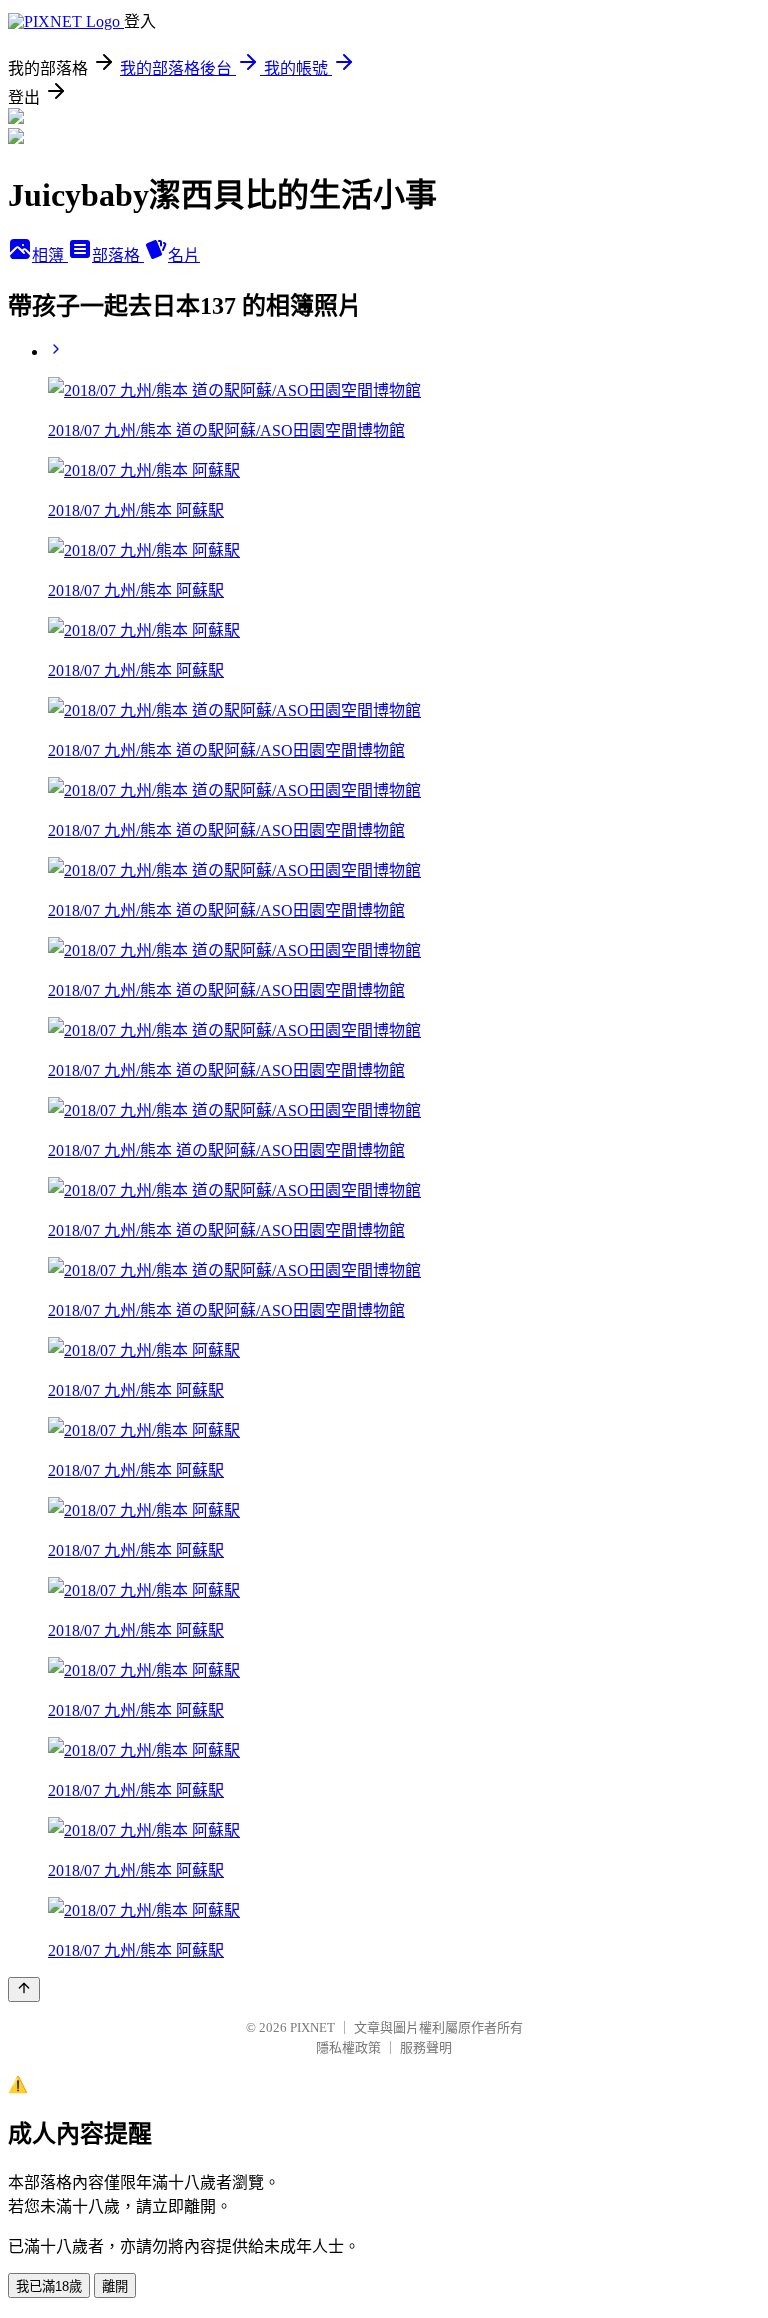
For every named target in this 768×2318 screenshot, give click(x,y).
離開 (115, 2286)
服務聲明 (426, 2047)
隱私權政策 (348, 2047)
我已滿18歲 (49, 2286)
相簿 (50, 255)
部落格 (118, 255)
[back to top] (24, 1989)
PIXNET (312, 2027)
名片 (184, 255)
